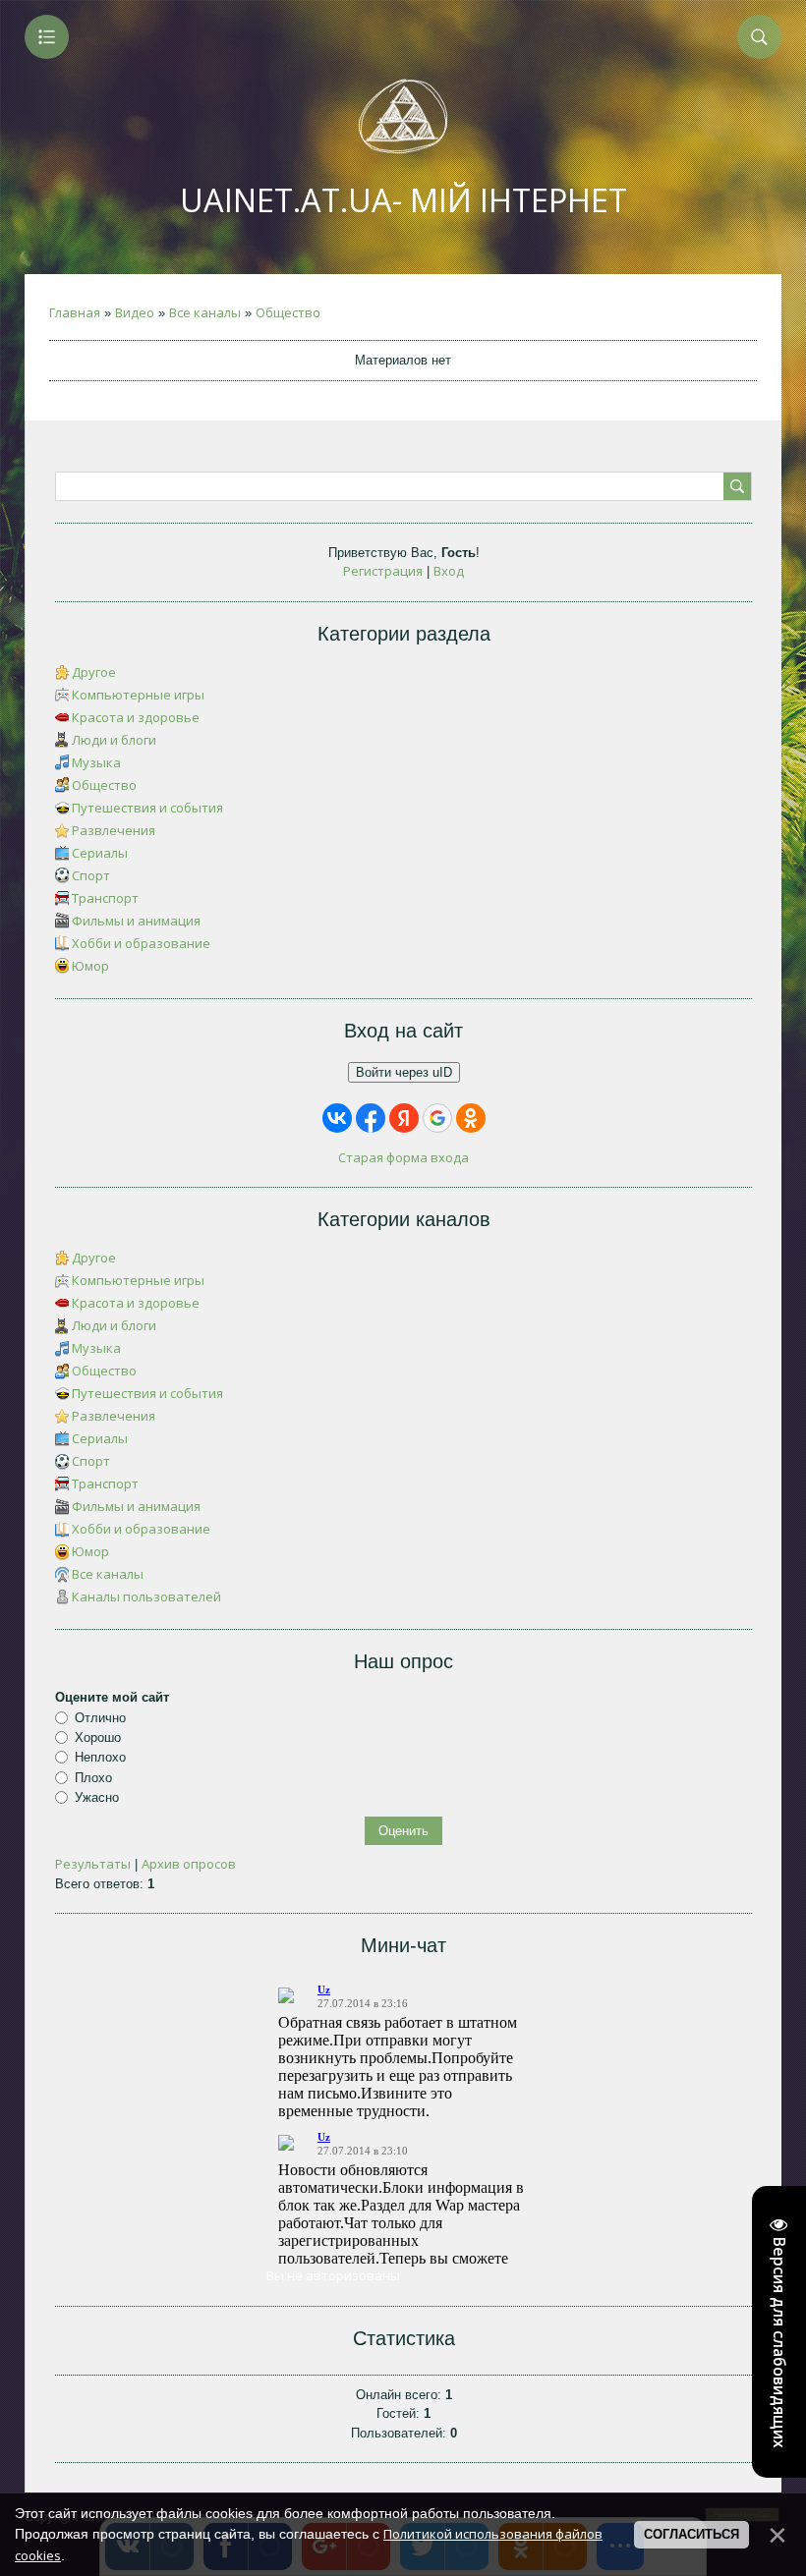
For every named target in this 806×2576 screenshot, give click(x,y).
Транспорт (105, 898)
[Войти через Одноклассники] (471, 1118)
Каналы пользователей (146, 1596)
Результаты (93, 1864)
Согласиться (691, 2534)
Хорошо (98, 1737)
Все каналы (205, 312)
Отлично (100, 1718)
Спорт (91, 875)
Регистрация (383, 571)
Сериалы (100, 853)
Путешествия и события (147, 808)
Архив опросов (189, 1864)
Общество (288, 312)
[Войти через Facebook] (371, 1118)
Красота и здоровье (136, 717)
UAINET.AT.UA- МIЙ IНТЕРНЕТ (403, 200)
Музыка (96, 762)
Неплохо (100, 1757)
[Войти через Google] (437, 1118)
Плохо (93, 1778)
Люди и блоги (114, 740)
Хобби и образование (141, 943)
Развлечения (114, 830)
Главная (75, 312)
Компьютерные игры (138, 695)
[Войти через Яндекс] (404, 1118)
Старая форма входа (403, 1157)
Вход (449, 571)
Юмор (90, 966)
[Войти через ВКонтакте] (337, 1118)
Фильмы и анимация (136, 921)
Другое (94, 672)
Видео (135, 312)
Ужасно (97, 1797)
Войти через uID (404, 1072)
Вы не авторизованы (333, 2275)
